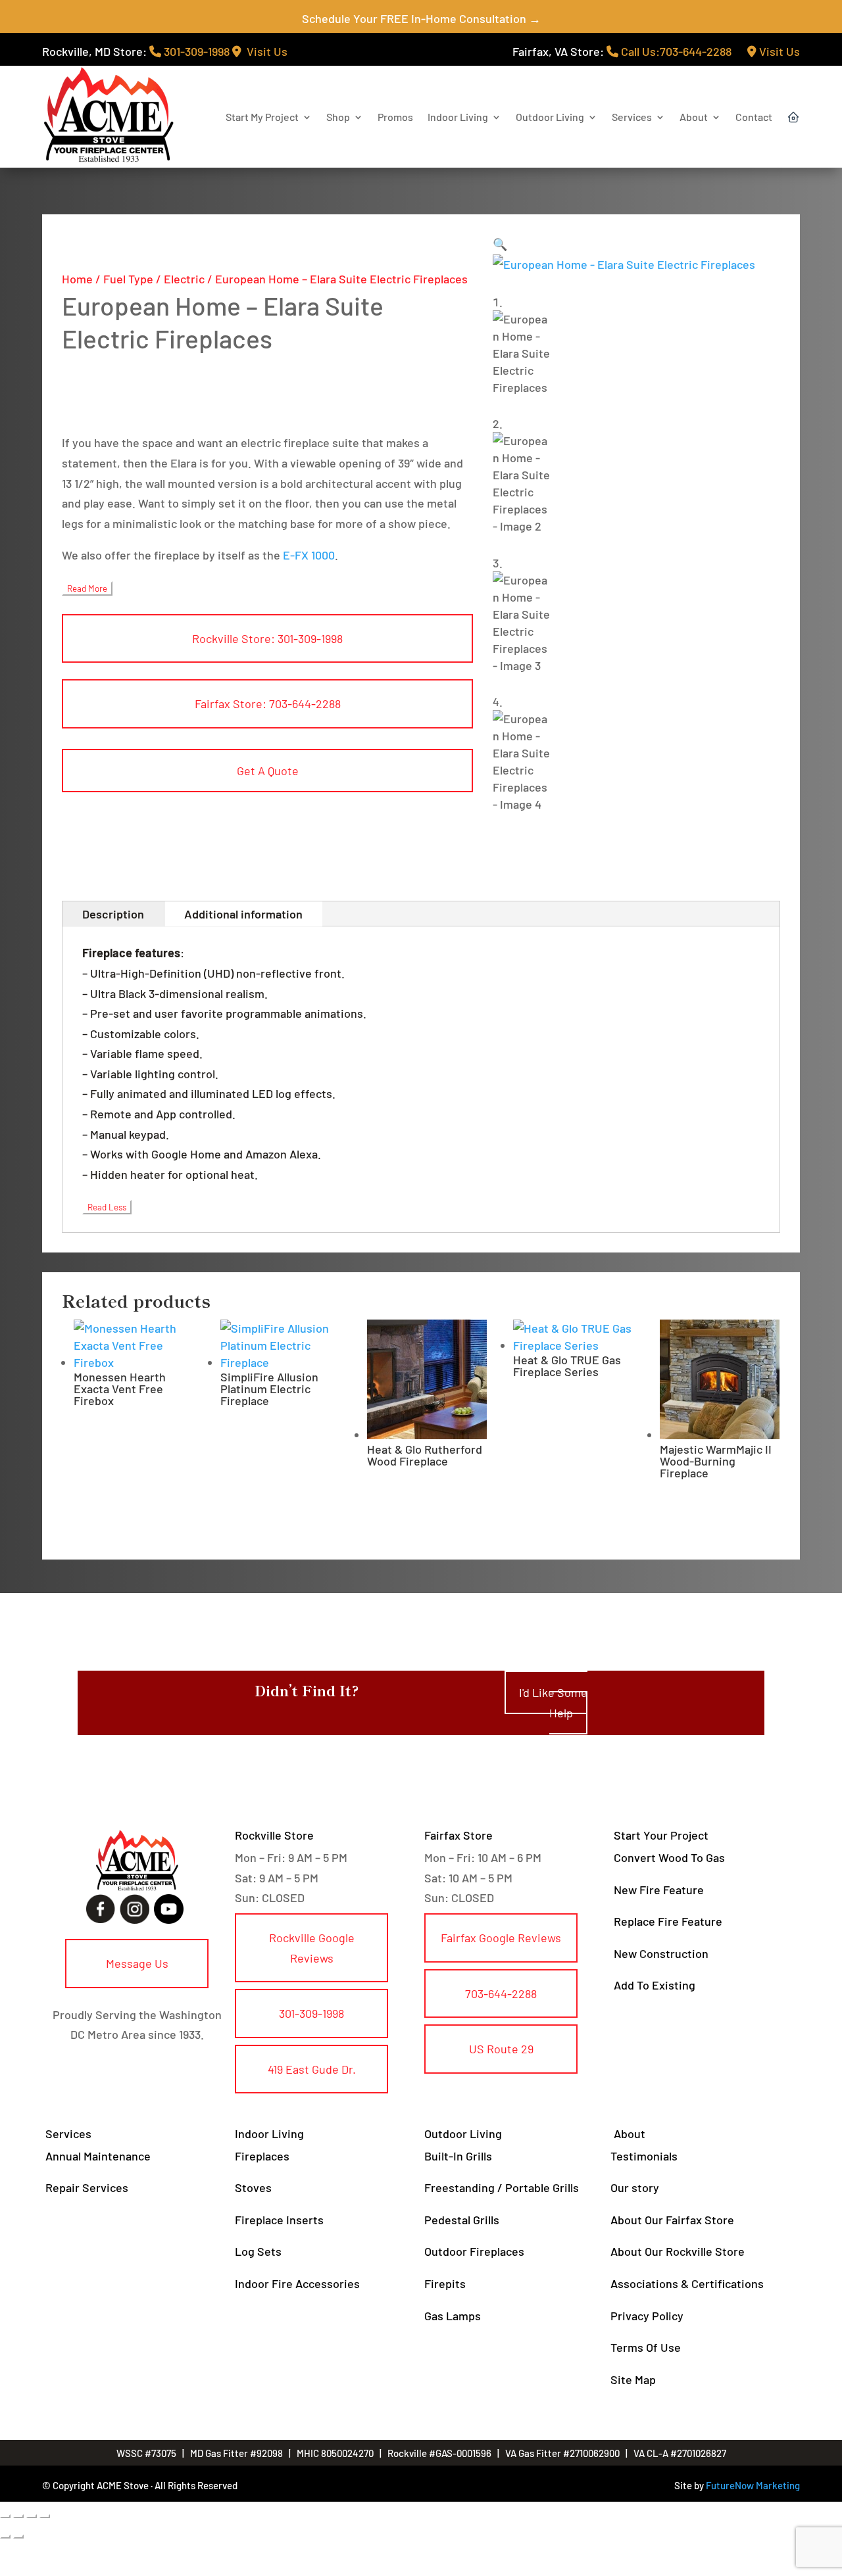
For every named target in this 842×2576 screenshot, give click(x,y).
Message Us (137, 1963)
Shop (338, 117)
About (694, 117)
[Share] (32, 2516)
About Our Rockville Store (678, 2251)
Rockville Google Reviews (312, 1948)
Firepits (445, 2283)
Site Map (633, 2379)
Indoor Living (458, 117)
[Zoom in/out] (5, 2516)
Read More (87, 588)
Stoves (253, 2187)
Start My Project (262, 117)
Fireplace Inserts (279, 2220)
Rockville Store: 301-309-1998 (267, 638)
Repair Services (87, 2187)
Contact (754, 117)
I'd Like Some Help (553, 1703)
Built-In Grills (458, 2156)
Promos (395, 117)
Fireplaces (262, 2156)
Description (113, 914)
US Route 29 (501, 2049)
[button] (500, 244)
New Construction (661, 1953)
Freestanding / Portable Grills (502, 2187)
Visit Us (264, 51)
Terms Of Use (646, 2347)
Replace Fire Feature (668, 1921)
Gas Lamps (453, 2316)
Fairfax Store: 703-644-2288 (268, 704)
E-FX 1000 (309, 555)
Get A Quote (268, 771)
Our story (635, 2187)
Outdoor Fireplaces (474, 2251)
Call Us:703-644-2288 (675, 51)
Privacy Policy (647, 2316)
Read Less (107, 1207)
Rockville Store (274, 1835)
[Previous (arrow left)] (5, 2537)
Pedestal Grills (462, 2220)
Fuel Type (128, 279)
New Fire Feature (659, 1890)
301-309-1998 (195, 51)
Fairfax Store (458, 1835)
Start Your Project (661, 1835)
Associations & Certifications (687, 2283)
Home (77, 279)
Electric (184, 279)
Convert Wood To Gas (669, 1857)
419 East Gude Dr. (312, 2069)
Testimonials (644, 2156)
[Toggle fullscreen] (18, 2516)
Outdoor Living (550, 117)
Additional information (243, 914)
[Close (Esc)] (45, 2516)
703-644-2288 (501, 1993)
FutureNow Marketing (753, 2485)
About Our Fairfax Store (672, 2220)
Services (632, 117)
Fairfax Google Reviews (501, 1938)
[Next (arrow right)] (18, 2537)
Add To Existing (655, 1985)
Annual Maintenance (98, 2156)
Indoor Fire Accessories (297, 2283)
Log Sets (258, 2251)
